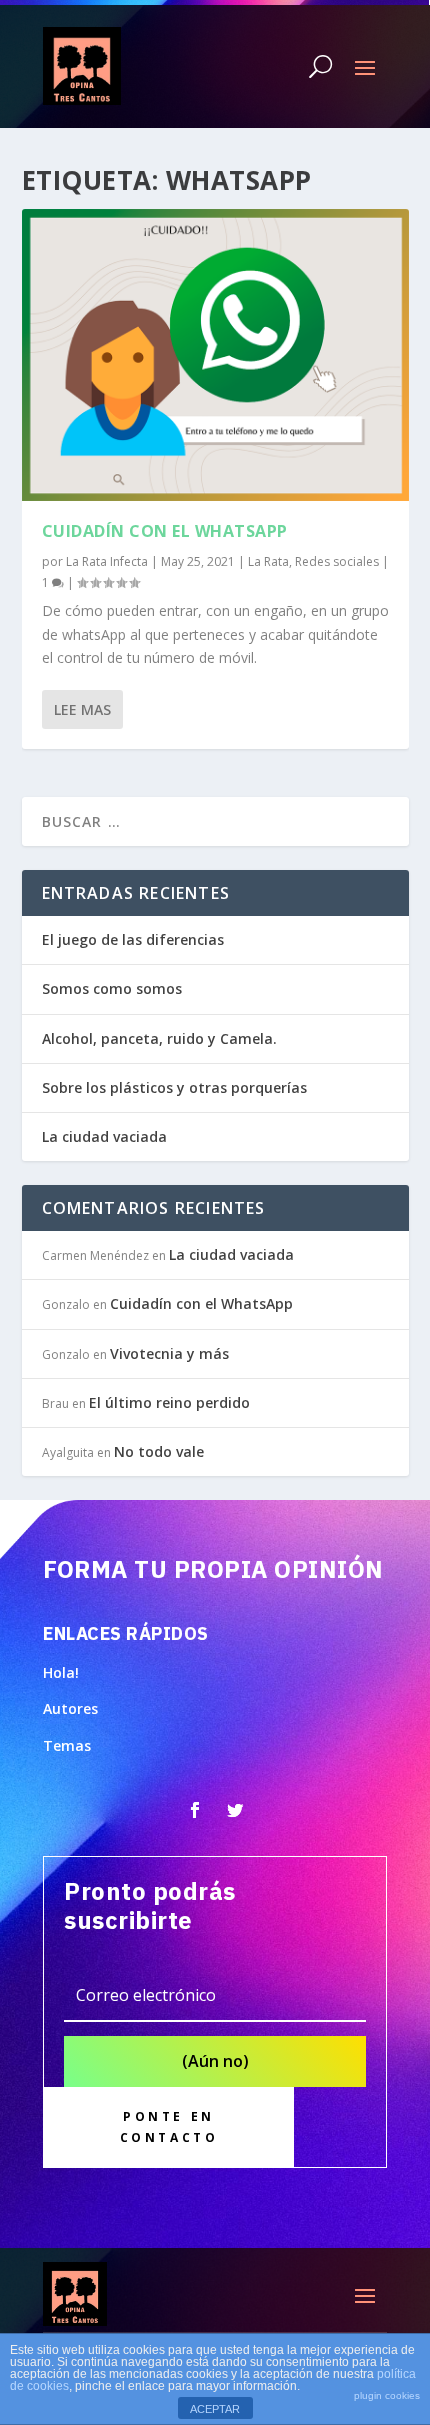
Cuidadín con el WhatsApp (165, 531)
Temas (67, 1745)
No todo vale (159, 1451)
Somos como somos (112, 988)
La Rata (268, 561)
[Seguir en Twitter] (235, 1810)
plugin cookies (387, 2395)
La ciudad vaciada (104, 1136)
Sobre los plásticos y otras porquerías (174, 1087)
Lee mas (82, 709)
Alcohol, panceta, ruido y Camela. (161, 1038)
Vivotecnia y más (169, 1353)
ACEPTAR (215, 2409)
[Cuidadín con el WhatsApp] (215, 355)
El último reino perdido (169, 1402)
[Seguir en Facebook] (195, 1810)
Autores (70, 1708)
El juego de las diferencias (133, 939)
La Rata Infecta (107, 561)
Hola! (61, 1672)
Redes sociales (337, 561)
